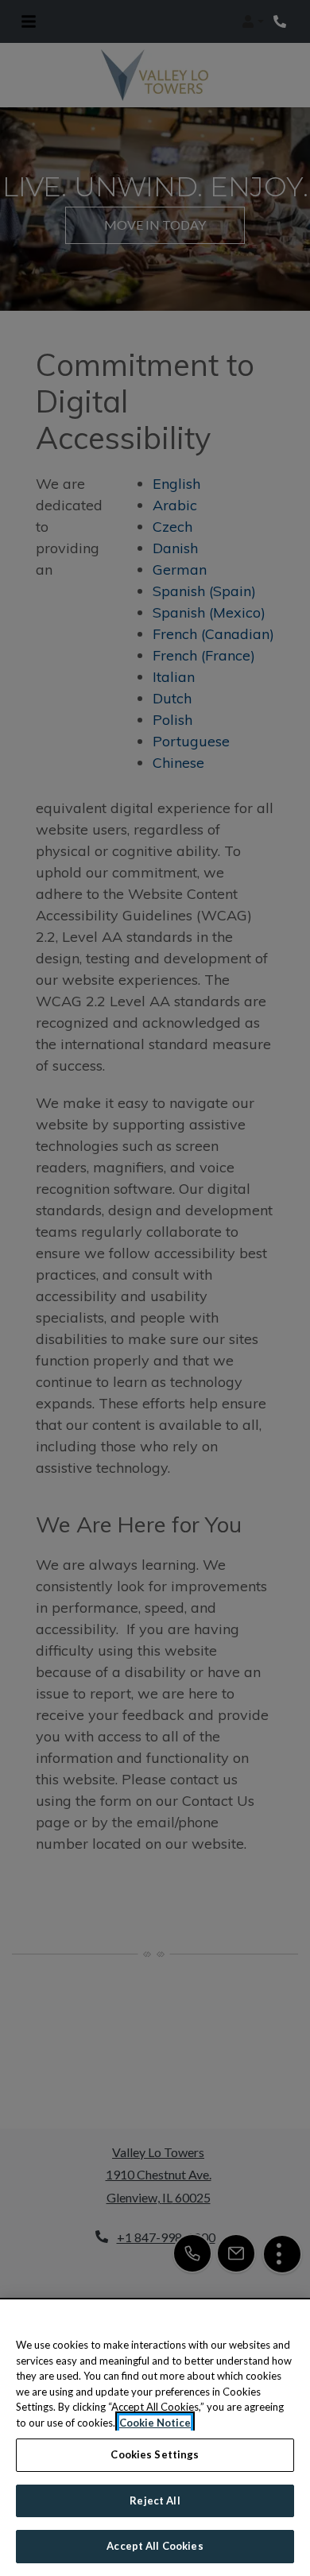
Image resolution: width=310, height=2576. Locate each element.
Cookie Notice (155, 2423)
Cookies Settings (155, 2454)
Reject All (155, 2500)
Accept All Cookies (155, 2546)
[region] (155, 2438)
